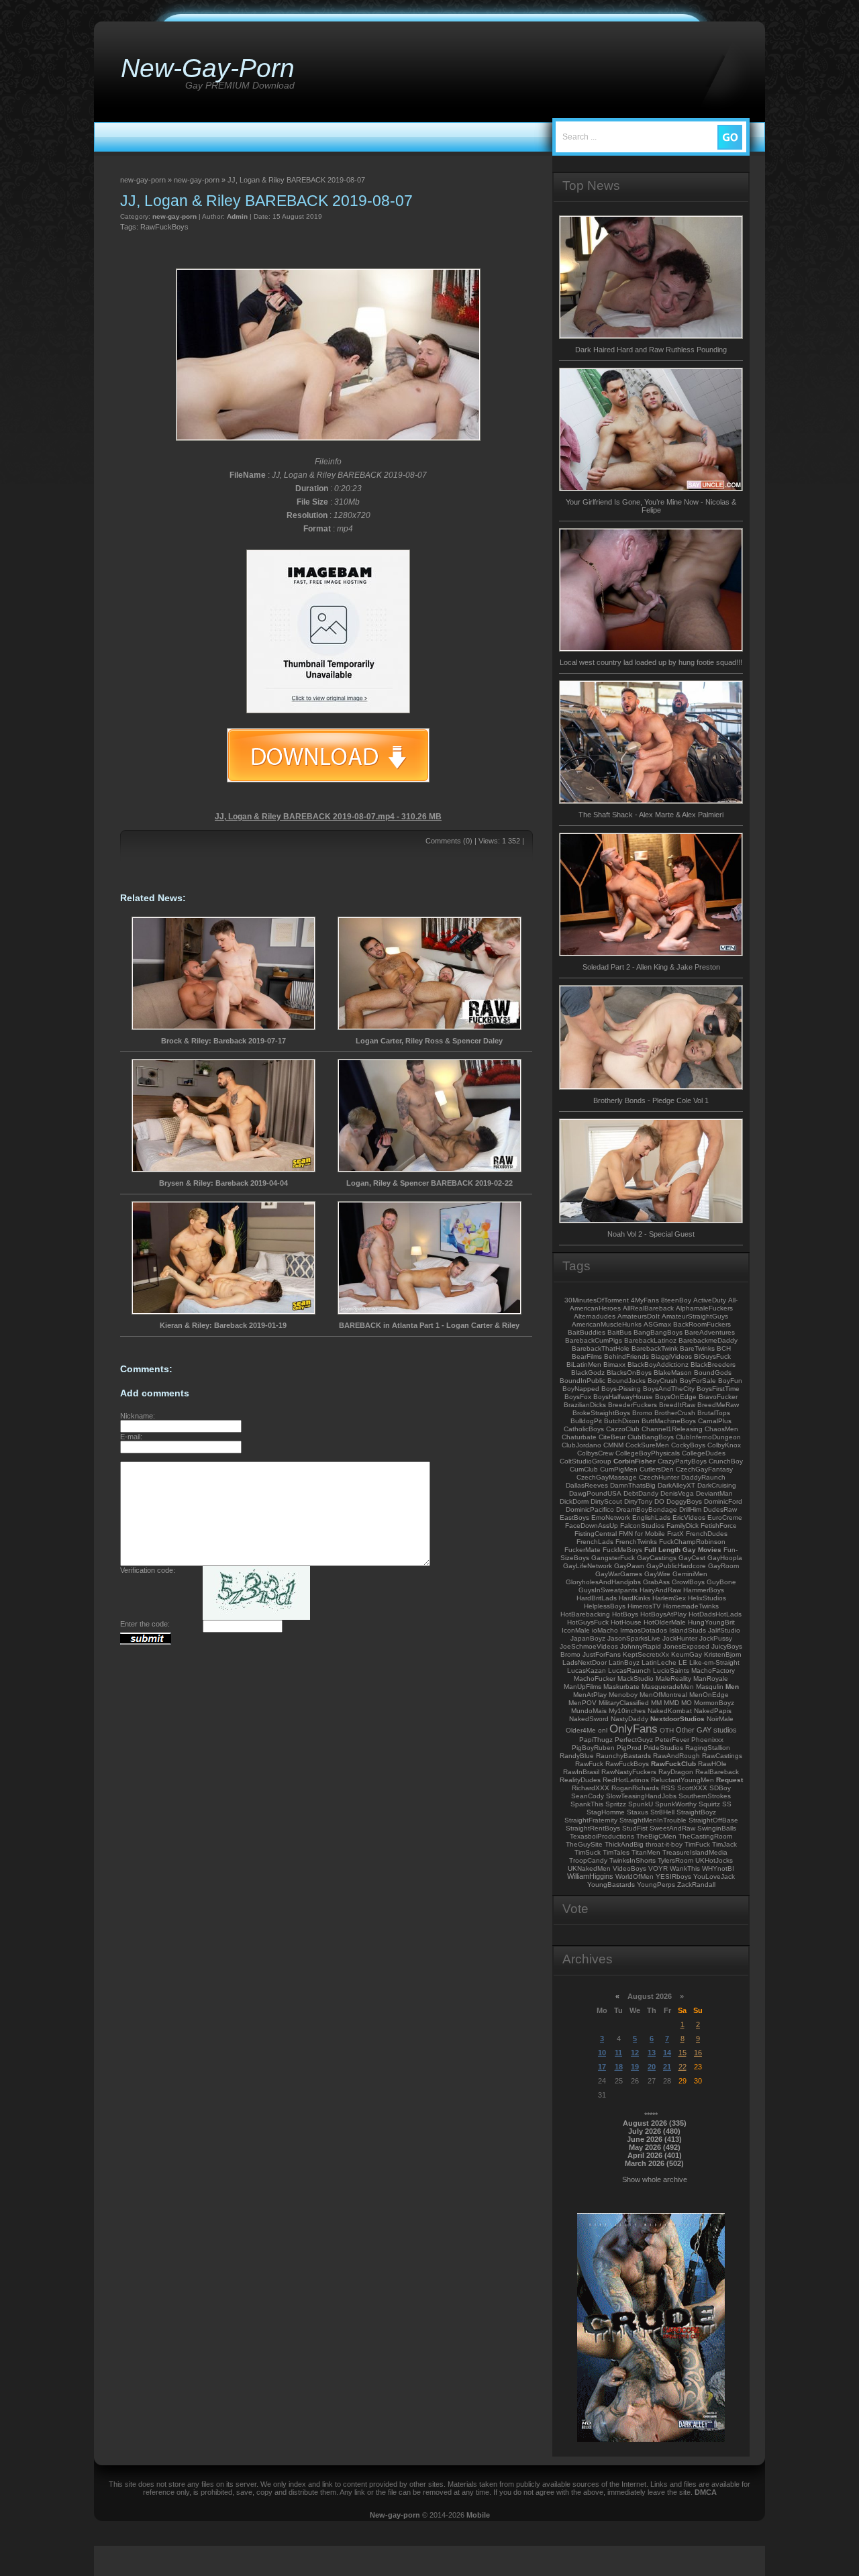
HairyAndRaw (660, 1590)
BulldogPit (586, 1421)
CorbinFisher (635, 1461)
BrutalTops (714, 1413)
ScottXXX (692, 1788)
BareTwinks (697, 1348)
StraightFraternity (591, 1820)
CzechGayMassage (607, 1477)
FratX (675, 1534)
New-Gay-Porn (208, 68)
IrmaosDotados (644, 1630)
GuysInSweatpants (608, 1590)
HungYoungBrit (711, 1622)
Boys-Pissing (621, 1389)
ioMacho (605, 1630)
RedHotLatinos (626, 1780)
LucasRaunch (629, 1670)
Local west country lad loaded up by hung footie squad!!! (651, 662)
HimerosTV (644, 1606)
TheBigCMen (656, 1836)
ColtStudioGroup (586, 1461)
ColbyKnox (724, 1445)
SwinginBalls (717, 1828)
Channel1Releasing (672, 1429)
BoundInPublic (583, 1381)
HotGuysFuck (588, 1622)
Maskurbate (621, 1687)
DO (659, 1501)
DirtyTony (638, 1501)
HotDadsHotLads (715, 1614)
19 (635, 2067)
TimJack (724, 1844)
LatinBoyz (624, 1662)
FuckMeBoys (622, 1550)
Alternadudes (595, 1316)
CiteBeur (612, 1437)
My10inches (627, 1711)
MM (656, 1703)
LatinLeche (659, 1662)
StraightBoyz (696, 1812)
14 (667, 2053)
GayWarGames (619, 1574)
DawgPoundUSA (595, 1493)
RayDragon (676, 1772)
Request (729, 1780)
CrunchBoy (726, 1461)
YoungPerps (656, 1885)
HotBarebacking (585, 1614)
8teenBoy (676, 1300)
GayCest (692, 1558)
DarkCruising (717, 1485)
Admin (237, 216)
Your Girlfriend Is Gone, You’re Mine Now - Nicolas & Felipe (651, 506)
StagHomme (606, 1812)
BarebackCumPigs (594, 1340)
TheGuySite (584, 1844)
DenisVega (677, 1493)
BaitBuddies (587, 1332)
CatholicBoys (584, 1429)
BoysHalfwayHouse (623, 1397)
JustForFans (602, 1654)
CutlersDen (657, 1469)
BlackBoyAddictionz (658, 1364)
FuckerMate (583, 1550)
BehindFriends (626, 1356)
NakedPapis (713, 1711)
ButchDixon (622, 1421)
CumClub (584, 1469)
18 (619, 2067)
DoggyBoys (684, 1501)
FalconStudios (642, 1526)
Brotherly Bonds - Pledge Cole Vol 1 (651, 1100)
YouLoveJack (714, 1876)
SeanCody (588, 1796)
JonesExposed (686, 1646)
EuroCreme (725, 1517)
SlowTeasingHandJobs (641, 1796)
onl (603, 1730)
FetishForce (719, 1526)
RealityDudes (580, 1780)
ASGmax (657, 1324)
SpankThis (587, 1804)
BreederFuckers (633, 1405)
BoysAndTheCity (669, 1389)
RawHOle (712, 1764)
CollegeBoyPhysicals (648, 1453)
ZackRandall (696, 1885)
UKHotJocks (714, 1860)
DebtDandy (641, 1493)
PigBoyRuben (593, 1748)
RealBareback (717, 1772)
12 (635, 2053)
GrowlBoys (688, 1582)
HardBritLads (597, 1598)
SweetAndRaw (672, 1828)
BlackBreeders (713, 1364)
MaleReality (673, 1679)
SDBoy (720, 1788)
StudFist (635, 1828)
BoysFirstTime (718, 1389)
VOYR (658, 1868)
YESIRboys (673, 1876)
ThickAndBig (624, 1844)
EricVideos (689, 1517)
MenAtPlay (590, 1695)
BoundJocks (626, 1381)
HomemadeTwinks (691, 1606)
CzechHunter (659, 1477)
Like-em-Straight (714, 1662)
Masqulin (710, 1687)
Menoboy (623, 1695)
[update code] (256, 1617)
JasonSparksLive (634, 1638)
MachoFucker (595, 1679)
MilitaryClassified (624, 1703)
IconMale (576, 1630)
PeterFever (672, 1740)
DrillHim (690, 1509)
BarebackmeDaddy (708, 1340)
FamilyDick (683, 1526)
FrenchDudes (707, 1534)
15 (683, 2053)
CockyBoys (688, 1445)
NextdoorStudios (677, 1719)
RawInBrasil (581, 1772)
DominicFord (723, 1501)
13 (652, 2053)
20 (652, 2067)
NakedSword (589, 1719)
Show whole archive (655, 2179)
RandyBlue (577, 1756)
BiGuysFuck (712, 1356)
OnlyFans (634, 1729)
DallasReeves (587, 1485)
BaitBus (619, 1332)
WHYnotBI (718, 1868)
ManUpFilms (583, 1687)
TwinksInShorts (633, 1860)
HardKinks (635, 1598)
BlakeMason (673, 1373)
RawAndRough (676, 1756)
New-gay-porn (395, 2515)
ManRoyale (711, 1679)
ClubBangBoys (651, 1437)
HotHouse (626, 1622)
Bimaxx (614, 1364)
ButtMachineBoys (669, 1421)
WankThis (685, 1868)
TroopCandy (588, 1860)
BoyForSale (698, 1381)
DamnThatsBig (633, 1485)
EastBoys (574, 1517)
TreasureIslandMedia (695, 1852)
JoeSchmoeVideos (589, 1646)
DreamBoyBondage (647, 1509)
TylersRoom (675, 1860)
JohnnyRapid (641, 1646)
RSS (668, 1788)
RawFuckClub (673, 1764)
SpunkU (641, 1804)
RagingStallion (708, 1748)
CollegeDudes (704, 1453)
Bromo (642, 1413)
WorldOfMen (635, 1876)
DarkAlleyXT (676, 1485)
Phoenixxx (707, 1740)
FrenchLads (595, 1542)
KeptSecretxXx (646, 1654)
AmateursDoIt (639, 1316)
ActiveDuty (710, 1300)
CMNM (613, 1445)
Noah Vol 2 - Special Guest (651, 1234)
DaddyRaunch (703, 1477)
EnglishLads (651, 1517)
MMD (671, 1703)
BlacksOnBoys (629, 1373)
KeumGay (687, 1654)
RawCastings (722, 1756)
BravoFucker (718, 1397)
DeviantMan (714, 1493)
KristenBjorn (723, 1654)
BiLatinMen (584, 1364)
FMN (626, 1534)
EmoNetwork (611, 1517)
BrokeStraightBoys (601, 1413)
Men (732, 1687)
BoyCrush (663, 1381)
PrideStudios (663, 1748)
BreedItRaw (677, 1405)
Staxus (638, 1812)
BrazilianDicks (585, 1405)
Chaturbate (579, 1437)
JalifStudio (724, 1630)
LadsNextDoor (585, 1662)
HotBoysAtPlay (663, 1614)
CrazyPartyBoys (682, 1461)
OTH (667, 1730)
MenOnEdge (709, 1695)
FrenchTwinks (636, 1542)
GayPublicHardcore (676, 1566)
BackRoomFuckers (702, 1324)
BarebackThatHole (601, 1348)
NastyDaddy (629, 1719)
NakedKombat (670, 1711)
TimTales (616, 1852)
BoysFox (578, 1397)
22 (683, 2067)
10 (602, 2053)
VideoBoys (629, 1868)
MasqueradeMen (668, 1687)
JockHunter (680, 1638)
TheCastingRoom (705, 1836)
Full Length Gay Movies (683, 1550)
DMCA (706, 2492)
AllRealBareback (648, 1308)
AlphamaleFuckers (704, 1308)
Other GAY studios (706, 1730)
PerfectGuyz (634, 1740)
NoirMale (720, 1719)
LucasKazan (587, 1670)
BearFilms (587, 1356)
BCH (724, 1348)
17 (602, 2067)
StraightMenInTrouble (653, 1820)
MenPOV (583, 1703)
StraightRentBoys (593, 1828)
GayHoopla (725, 1558)
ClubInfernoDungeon (708, 1437)
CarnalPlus (715, 1421)
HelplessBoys (605, 1606)
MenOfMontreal (663, 1695)
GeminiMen (690, 1574)
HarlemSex (669, 1598)
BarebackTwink (655, 1348)
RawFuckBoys (164, 227)
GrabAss (656, 1582)
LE (683, 1662)
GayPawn (629, 1566)
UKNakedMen (589, 1868)
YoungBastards (611, 1885)
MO (687, 1703)
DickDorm (574, 1501)
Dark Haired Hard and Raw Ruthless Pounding (651, 350)
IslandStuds (688, 1630)
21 (667, 2067)
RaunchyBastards (623, 1756)
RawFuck (589, 1764)
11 (618, 2053)
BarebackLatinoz (650, 1340)
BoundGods (713, 1373)
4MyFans (645, 1300)
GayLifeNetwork (588, 1566)
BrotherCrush (675, 1413)
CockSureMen (647, 1445)
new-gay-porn (174, 216)
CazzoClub (623, 1429)
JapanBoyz (588, 1638)
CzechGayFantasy (704, 1469)
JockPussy (716, 1638)
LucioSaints (671, 1670)
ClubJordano (582, 1445)
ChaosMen (721, 1429)
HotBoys (625, 1614)
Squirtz (709, 1804)
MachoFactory (713, 1670)
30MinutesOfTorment (597, 1300)
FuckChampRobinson (692, 1542)
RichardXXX (591, 1788)
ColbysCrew (595, 1453)
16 (698, 2053)
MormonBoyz (714, 1703)
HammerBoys (704, 1590)
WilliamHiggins (590, 1876)
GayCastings (657, 1558)
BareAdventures (710, 1332)
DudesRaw (720, 1509)
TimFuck (697, 1844)
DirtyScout (606, 1501)
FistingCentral (596, 1534)
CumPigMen (619, 1469)
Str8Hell (662, 1812)
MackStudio (636, 1679)
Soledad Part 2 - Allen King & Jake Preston (651, 967)
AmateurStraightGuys (695, 1316)
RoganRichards (635, 1788)
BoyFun (730, 1381)
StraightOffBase (713, 1820)
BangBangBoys (658, 1332)
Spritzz (616, 1804)
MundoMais (589, 1711)
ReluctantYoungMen (683, 1780)
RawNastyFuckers (629, 1772)
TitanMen (646, 1852)
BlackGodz (588, 1373)
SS (727, 1804)
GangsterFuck (613, 1558)
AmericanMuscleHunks (607, 1324)
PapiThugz (596, 1740)
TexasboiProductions (602, 1836)
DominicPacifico (590, 1509)
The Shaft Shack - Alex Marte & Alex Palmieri (651, 815)
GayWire (657, 1574)
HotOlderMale (665, 1622)
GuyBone (721, 1582)
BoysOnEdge (676, 1397)
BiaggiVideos (671, 1356)
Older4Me (581, 1730)
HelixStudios (707, 1598)
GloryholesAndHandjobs (603, 1582)
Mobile (478, 2515)
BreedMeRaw (718, 1405)
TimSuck (588, 1852)
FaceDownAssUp (592, 1526)
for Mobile (650, 1534)
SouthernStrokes (705, 1796)
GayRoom (723, 1566)
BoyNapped (581, 1389)
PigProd (629, 1748)
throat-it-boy (664, 1844)
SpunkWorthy (676, 1804)
